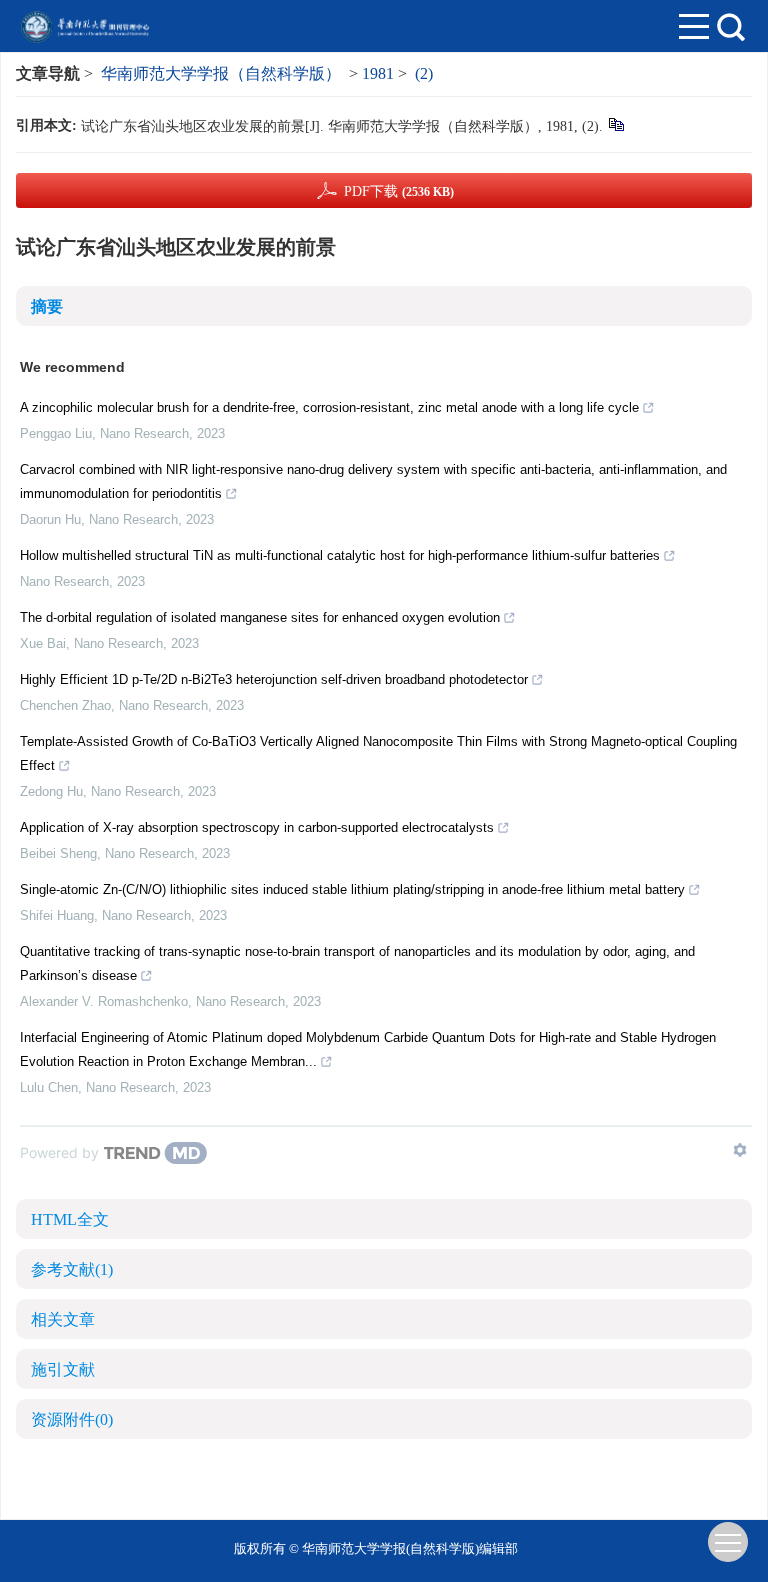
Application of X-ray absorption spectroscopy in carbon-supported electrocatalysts (257, 827)
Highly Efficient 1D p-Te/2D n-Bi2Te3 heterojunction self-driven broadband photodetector (274, 679)
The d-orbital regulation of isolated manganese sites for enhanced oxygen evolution (260, 617)
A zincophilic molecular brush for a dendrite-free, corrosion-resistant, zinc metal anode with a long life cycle (329, 407)
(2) (424, 73)
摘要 (47, 306)
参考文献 (72, 1269)
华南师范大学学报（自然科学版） (221, 73)
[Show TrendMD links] (740, 1150)
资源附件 (72, 1419)
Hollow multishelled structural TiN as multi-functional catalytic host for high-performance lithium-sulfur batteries (340, 555)
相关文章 (63, 1319)
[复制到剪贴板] (615, 123)
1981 (378, 73)
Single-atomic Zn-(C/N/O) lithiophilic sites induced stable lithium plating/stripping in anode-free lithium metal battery (352, 889)
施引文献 (63, 1369)
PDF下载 (399, 191)
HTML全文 (70, 1219)
